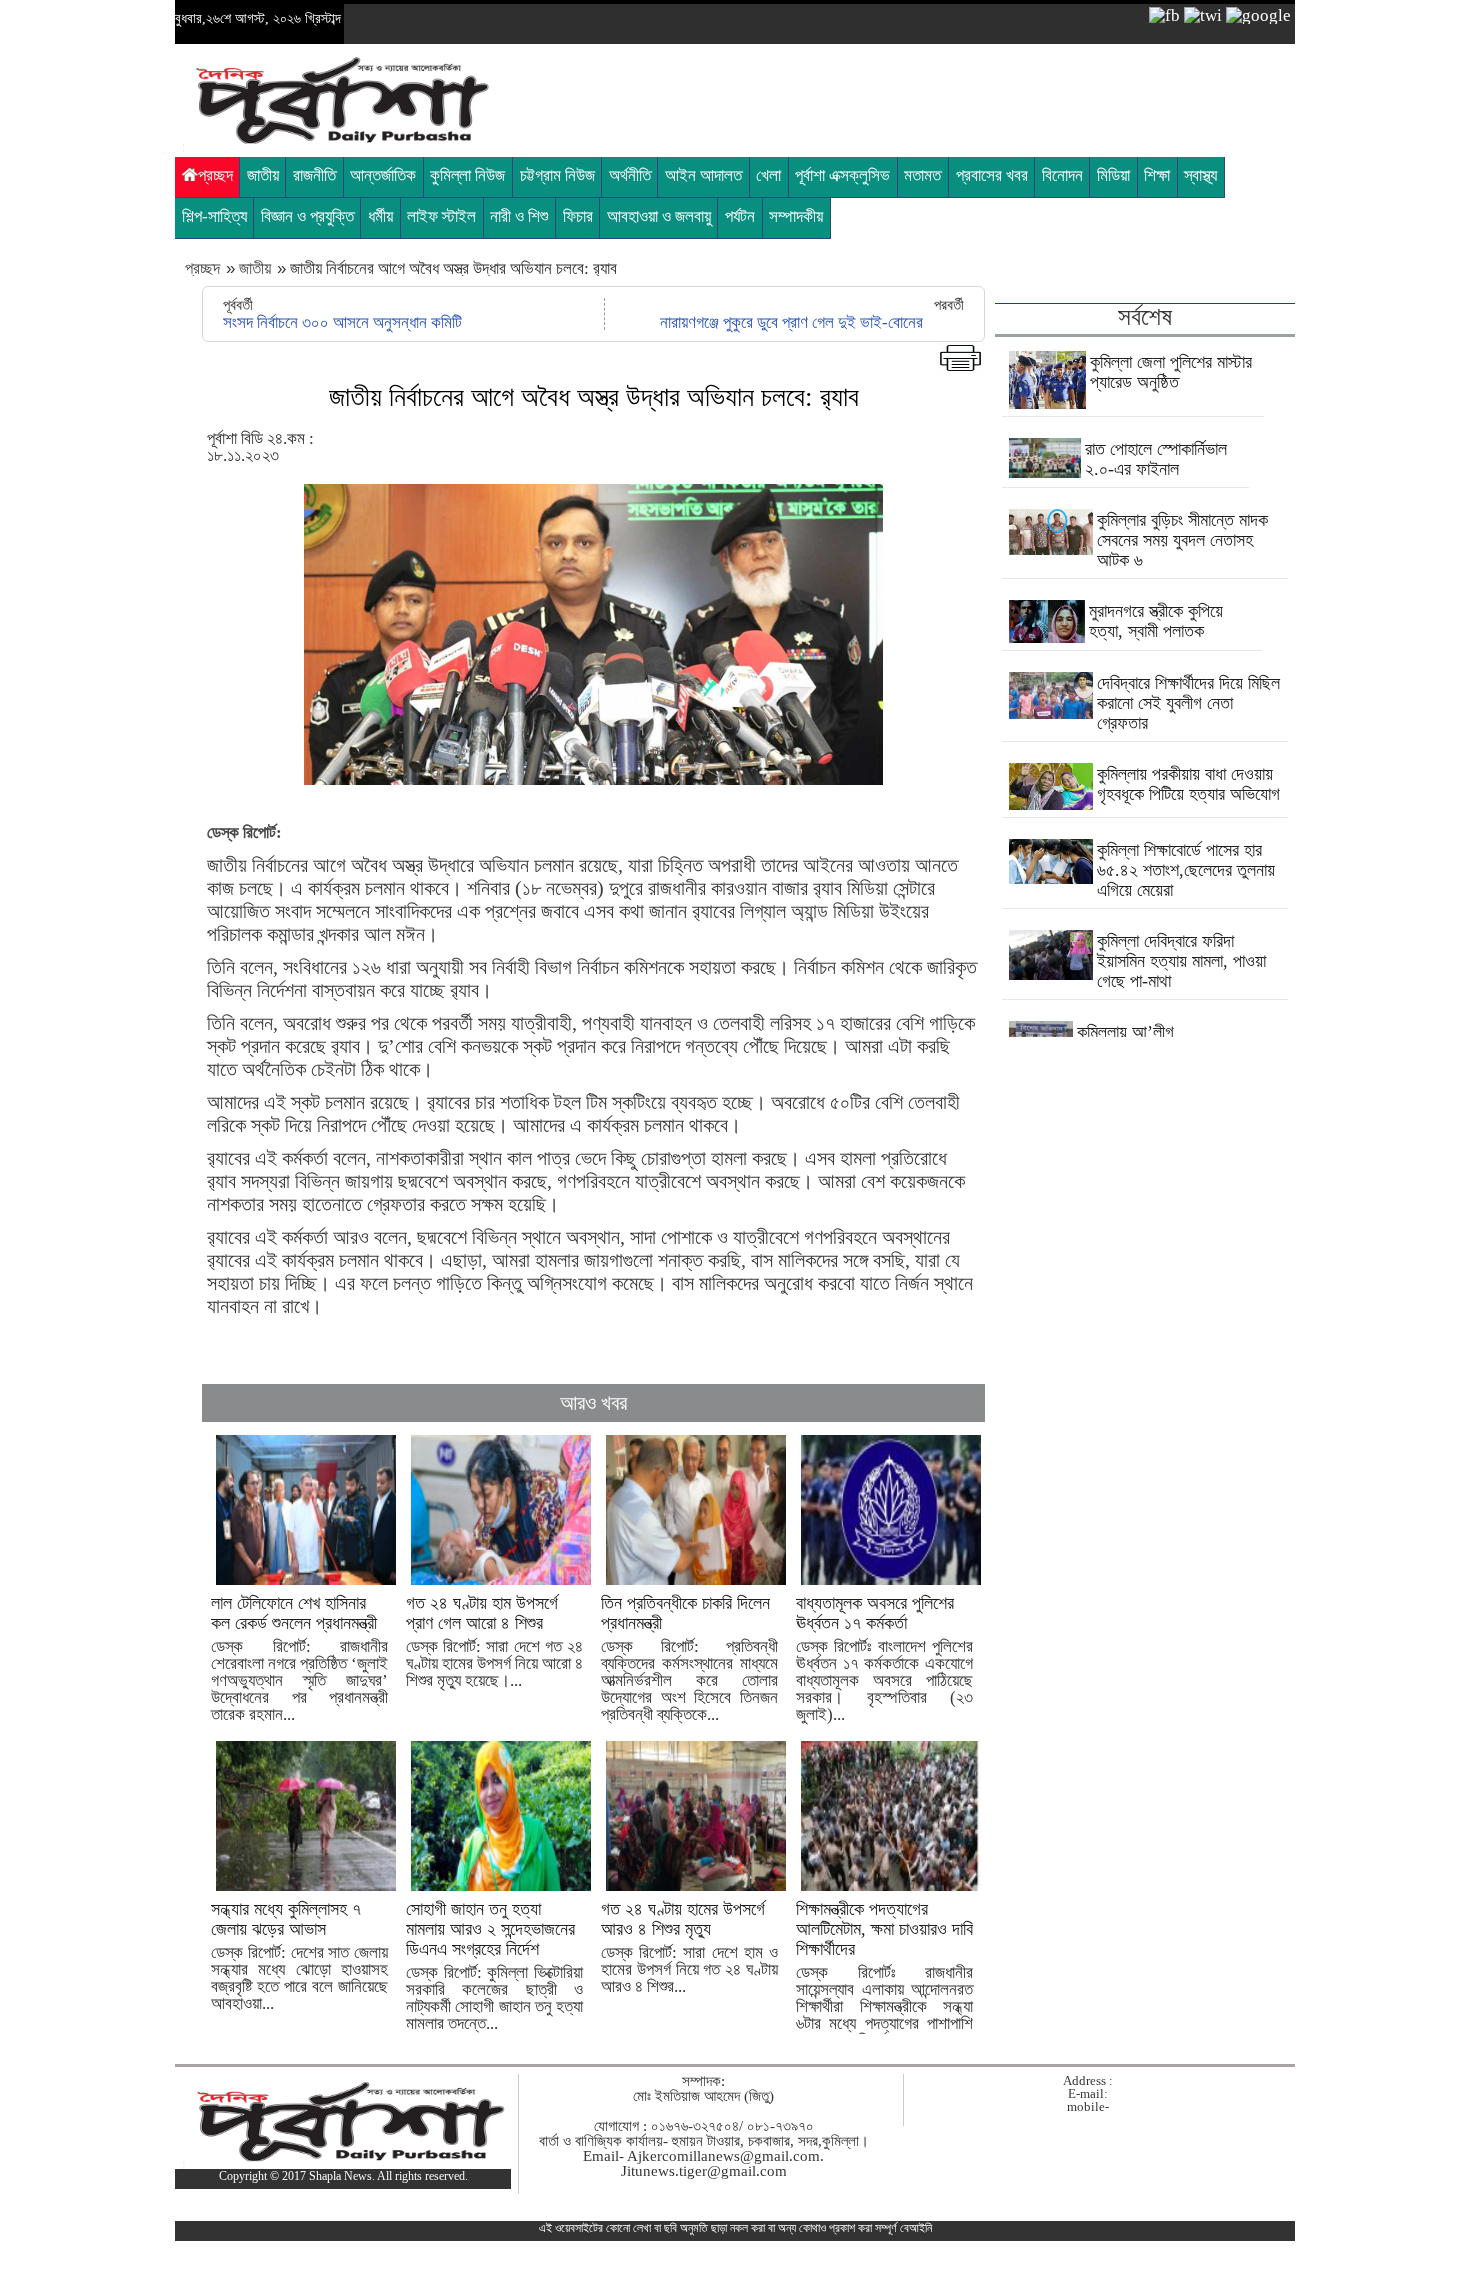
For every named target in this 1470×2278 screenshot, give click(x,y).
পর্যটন (740, 216)
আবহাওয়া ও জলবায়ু (659, 216)
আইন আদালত (703, 175)
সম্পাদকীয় (796, 216)
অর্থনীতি (630, 175)
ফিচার (578, 216)
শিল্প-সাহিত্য (214, 216)
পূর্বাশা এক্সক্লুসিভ (842, 175)
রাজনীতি (314, 175)
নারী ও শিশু (519, 216)
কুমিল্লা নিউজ (467, 175)
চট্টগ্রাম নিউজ (557, 175)
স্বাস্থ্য (1200, 175)
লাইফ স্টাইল (441, 216)
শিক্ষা (1157, 175)
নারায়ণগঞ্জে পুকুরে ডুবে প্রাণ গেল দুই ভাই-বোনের (791, 322)
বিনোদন (1062, 175)
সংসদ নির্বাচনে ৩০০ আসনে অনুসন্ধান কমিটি (342, 322)
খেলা (768, 175)
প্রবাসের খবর (992, 175)
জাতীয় (263, 175)
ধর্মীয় (380, 216)
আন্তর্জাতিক (383, 175)
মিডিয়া (1113, 175)
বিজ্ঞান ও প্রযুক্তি (307, 216)
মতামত (922, 175)
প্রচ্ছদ (215, 175)
